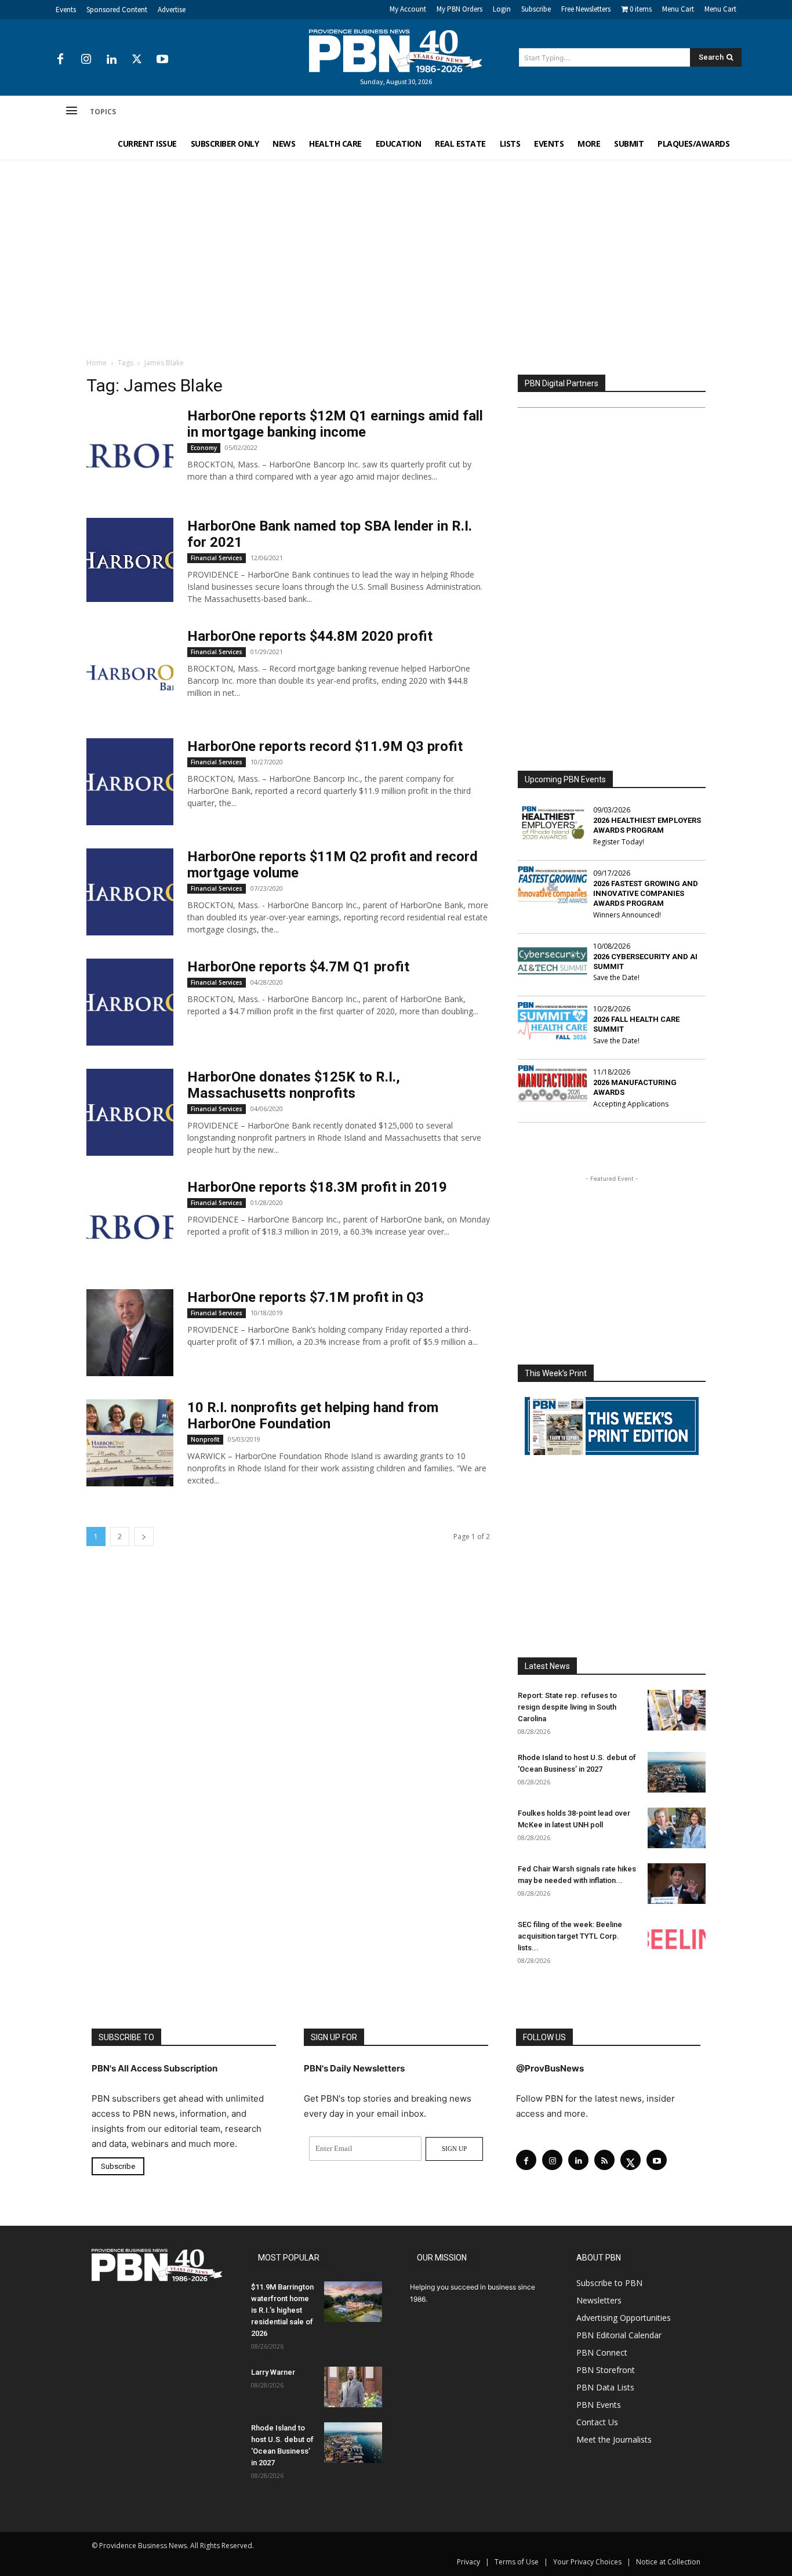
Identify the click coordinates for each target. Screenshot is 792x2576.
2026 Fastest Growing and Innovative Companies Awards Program (646, 893)
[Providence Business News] (396, 51)
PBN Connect (602, 2352)
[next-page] (144, 1536)
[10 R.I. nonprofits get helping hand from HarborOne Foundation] (130, 1443)
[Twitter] (137, 60)
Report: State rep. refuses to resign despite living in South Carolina (567, 1707)
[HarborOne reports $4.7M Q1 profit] (130, 1002)
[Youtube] (162, 60)
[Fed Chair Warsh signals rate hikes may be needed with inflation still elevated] (677, 1884)
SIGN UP (454, 2149)
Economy (204, 448)
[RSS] (604, 2160)
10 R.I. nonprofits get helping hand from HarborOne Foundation (313, 1416)
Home (97, 363)
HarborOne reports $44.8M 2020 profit (310, 636)
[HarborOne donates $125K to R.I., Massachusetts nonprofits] (130, 1112)
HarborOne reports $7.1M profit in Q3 (306, 1297)
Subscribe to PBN (609, 2283)
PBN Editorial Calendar (619, 2335)
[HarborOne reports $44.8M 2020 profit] (130, 672)
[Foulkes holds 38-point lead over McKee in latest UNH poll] (677, 1828)
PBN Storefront (606, 2370)
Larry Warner (273, 2372)
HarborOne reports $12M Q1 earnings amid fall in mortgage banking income (335, 424)
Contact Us (597, 2422)
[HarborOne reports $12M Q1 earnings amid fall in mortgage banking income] (130, 451)
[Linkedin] (111, 60)
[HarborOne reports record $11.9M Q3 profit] (130, 782)
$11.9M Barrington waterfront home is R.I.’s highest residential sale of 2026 (282, 2310)
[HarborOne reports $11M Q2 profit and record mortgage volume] (130, 892)
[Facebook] (60, 60)
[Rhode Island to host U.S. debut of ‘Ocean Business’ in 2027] (677, 1772)
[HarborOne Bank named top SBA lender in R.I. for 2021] (130, 560)
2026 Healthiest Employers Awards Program (647, 825)
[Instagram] (86, 60)
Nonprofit (205, 1439)
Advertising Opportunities (624, 2318)
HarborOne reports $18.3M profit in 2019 (317, 1187)
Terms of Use (517, 2562)
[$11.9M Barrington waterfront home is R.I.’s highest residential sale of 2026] (353, 2302)
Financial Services (217, 558)
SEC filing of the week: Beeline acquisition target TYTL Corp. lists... (570, 1936)
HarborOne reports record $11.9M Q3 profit (325, 746)
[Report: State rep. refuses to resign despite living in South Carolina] (677, 1710)
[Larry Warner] (353, 2387)
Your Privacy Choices (587, 2562)
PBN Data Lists (605, 2387)
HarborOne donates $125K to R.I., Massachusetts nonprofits (294, 1085)
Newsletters (599, 2300)
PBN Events (599, 2405)
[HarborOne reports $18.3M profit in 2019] (130, 1222)
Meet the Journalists (614, 2439)
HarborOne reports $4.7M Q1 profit (298, 967)
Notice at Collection (668, 2562)
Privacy (468, 2562)
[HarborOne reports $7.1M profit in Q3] (130, 1333)
